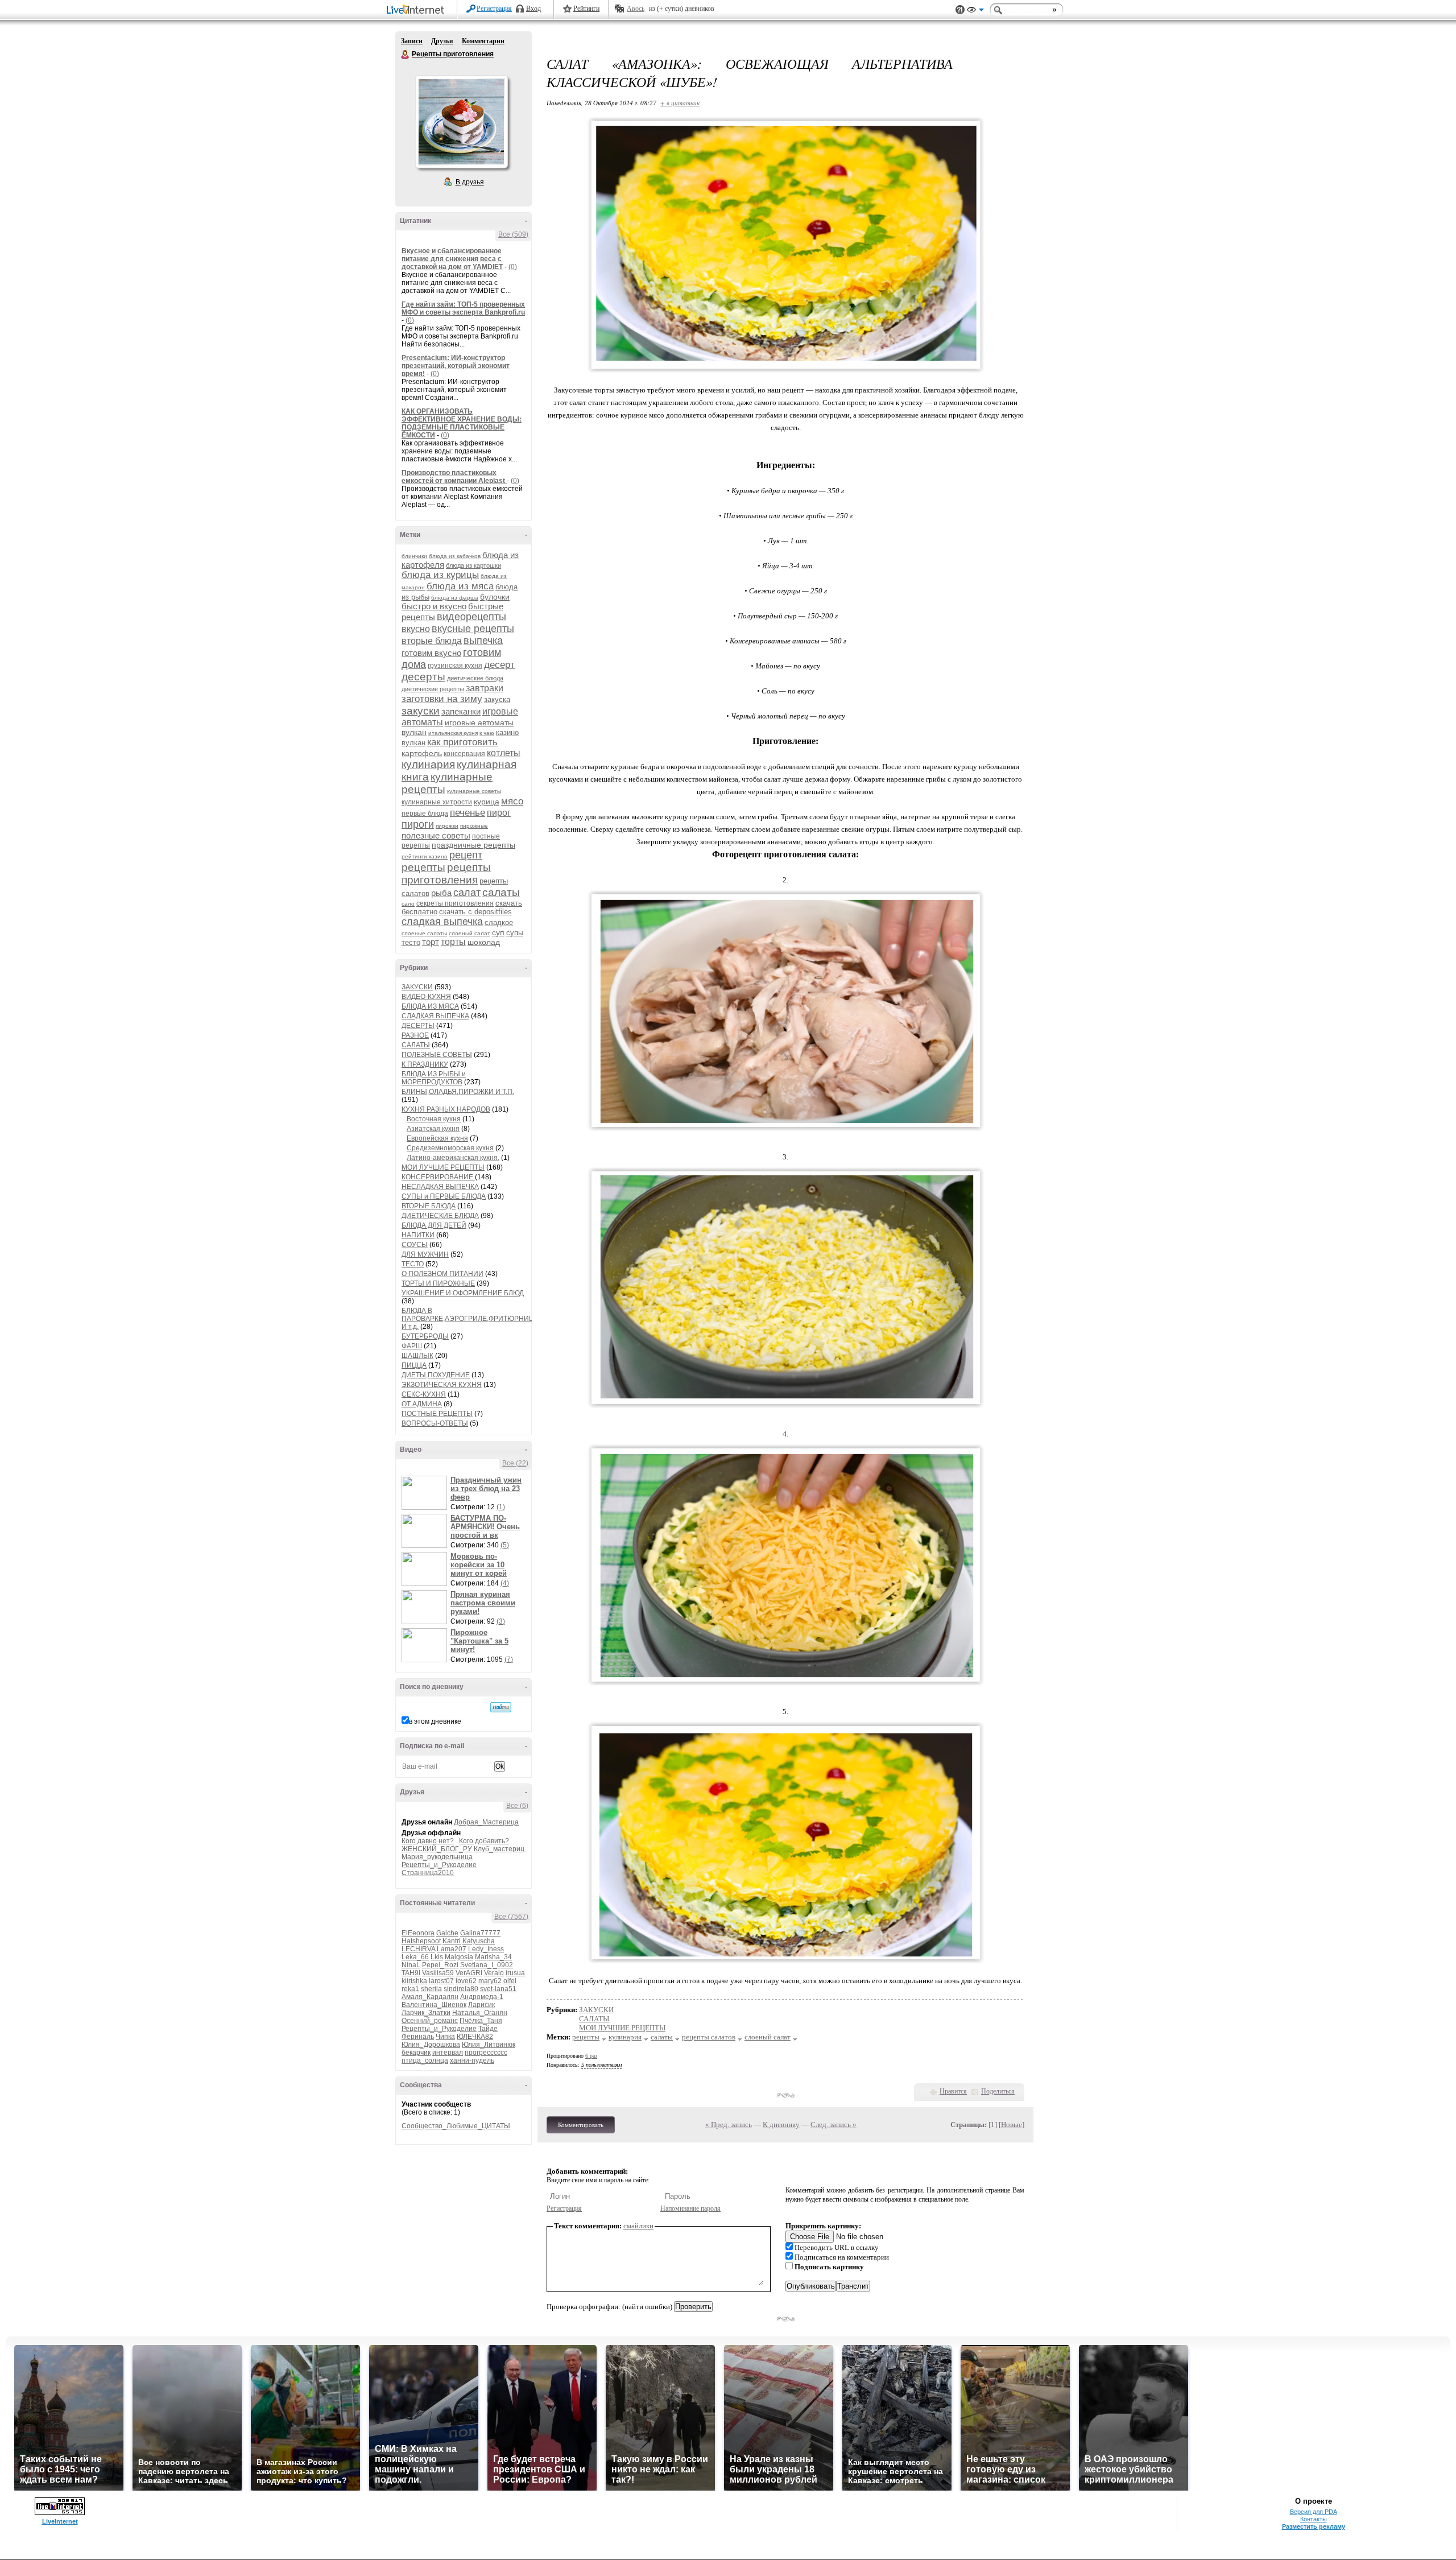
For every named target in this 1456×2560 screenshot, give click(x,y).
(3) (501, 1621)
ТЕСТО (413, 1264)
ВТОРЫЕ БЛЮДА (429, 1206)
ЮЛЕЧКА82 (475, 2037)
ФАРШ (412, 1346)
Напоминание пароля (690, 2208)
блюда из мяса (460, 586)
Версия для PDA (1314, 2512)
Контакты (1314, 2519)
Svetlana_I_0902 (487, 1965)
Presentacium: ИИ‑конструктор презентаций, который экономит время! (456, 366)
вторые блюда (432, 641)
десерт (499, 665)
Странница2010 (428, 1873)
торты (453, 942)
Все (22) (515, 1463)
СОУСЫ (415, 1245)
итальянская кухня (453, 733)
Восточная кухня (434, 1119)
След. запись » (834, 2125)
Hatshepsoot (421, 1941)
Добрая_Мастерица (486, 1822)
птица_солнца (425, 2061)
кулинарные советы (474, 791)
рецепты (423, 867)
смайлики (638, 2226)
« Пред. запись (729, 2125)
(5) (505, 1545)
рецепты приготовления (446, 874)
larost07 (441, 1981)
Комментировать (581, 2125)
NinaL (411, 1965)
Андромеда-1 (482, 1997)
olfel (510, 1981)
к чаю (487, 733)
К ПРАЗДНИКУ (425, 1064)
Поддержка (960, 10)
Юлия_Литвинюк (489, 2045)
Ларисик (481, 2005)
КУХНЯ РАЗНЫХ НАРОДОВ (446, 1109)
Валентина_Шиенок (434, 2005)
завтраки (485, 688)
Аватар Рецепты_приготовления (461, 122)
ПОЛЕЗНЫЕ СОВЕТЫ (437, 1055)
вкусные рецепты (473, 629)
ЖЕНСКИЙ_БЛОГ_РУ (437, 1849)
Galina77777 (480, 1933)
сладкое (499, 922)
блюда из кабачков (455, 556)
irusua (515, 1973)
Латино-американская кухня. (453, 1158)
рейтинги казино (425, 856)
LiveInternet (417, 11)
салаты (501, 892)
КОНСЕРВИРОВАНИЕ (438, 1177)
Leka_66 (415, 1957)
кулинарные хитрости (437, 802)
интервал (448, 2053)
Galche (447, 1933)
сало (408, 904)
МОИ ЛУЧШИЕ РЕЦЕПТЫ (443, 1167)
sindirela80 (461, 1989)
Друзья (442, 41)
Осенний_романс (430, 2021)
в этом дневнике (435, 1721)
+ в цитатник (680, 103)
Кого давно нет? (428, 1841)
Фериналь (418, 2037)
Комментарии (483, 41)
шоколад (484, 942)
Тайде (488, 2029)
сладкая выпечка (442, 922)
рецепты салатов (709, 2037)
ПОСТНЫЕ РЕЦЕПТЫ (437, 1414)
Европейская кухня (437, 1138)
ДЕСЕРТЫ (418, 1026)
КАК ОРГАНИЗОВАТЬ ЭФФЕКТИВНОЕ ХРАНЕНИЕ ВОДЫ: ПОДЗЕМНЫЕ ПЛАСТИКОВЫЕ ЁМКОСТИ (462, 423)
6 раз (591, 2056)
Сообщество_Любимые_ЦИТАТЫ (456, 2126)
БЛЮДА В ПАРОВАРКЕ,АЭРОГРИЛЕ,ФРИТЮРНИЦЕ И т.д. (470, 1319)
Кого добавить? (484, 1841)
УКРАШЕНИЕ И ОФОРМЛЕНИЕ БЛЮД (463, 1293)
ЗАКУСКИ (417, 987)
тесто (411, 942)
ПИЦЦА (414, 1365)
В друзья (470, 182)
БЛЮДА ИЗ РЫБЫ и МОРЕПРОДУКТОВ (434, 1078)
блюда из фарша (455, 598)
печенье (468, 813)
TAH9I (411, 1973)
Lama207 (452, 1949)
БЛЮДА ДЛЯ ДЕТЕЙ (434, 1225)
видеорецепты (471, 617)
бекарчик (416, 2053)
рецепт (466, 855)
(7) (509, 1659)
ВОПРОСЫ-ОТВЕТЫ (435, 1423)
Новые (1012, 2125)
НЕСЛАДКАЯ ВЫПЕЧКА (440, 1187)
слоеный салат (470, 933)
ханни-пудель (472, 2061)
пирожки (447, 826)
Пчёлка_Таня (481, 2021)
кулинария (428, 764)
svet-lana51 (498, 1989)
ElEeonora (418, 1933)
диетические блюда (475, 678)
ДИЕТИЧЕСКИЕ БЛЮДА (440, 1216)
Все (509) (513, 234)
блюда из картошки (473, 565)
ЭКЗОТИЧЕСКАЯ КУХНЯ (442, 1385)
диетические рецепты (433, 689)
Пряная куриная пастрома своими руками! (483, 1603)
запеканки (461, 711)
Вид (975, 11)
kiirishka (414, 1981)
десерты (423, 677)
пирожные (474, 826)
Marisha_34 (493, 1957)
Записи (412, 41)
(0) (513, 267)
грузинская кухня (455, 666)
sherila (431, 1989)
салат (467, 893)
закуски (421, 711)
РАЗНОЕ (415, 1035)
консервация (464, 754)
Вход (533, 9)
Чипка (445, 2037)
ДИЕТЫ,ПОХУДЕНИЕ (436, 1375)
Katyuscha (479, 1941)
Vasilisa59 (438, 1973)
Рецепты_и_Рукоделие (439, 1865)
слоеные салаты (424, 933)
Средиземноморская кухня (450, 1148)
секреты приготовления (455, 903)
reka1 (410, 1989)
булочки (495, 597)
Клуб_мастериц (499, 1849)
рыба (441, 893)
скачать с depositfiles (475, 912)
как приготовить (462, 742)
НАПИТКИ (418, 1235)
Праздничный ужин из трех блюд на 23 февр (486, 1488)
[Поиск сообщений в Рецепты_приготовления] (501, 1707)
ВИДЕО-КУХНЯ (426, 997)
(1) (501, 1507)
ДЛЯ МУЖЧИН (425, 1254)
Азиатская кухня (433, 1129)
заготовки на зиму (442, 699)
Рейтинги (586, 9)
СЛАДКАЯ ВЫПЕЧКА (435, 1016)
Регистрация (494, 9)
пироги (418, 824)
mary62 (490, 1981)
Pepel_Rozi (440, 1965)
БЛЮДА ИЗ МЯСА (430, 1006)
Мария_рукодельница (437, 1857)
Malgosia (459, 1957)
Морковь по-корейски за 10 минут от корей (479, 1565)
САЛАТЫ (416, 1045)
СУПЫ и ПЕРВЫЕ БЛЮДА (444, 1196)
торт (431, 942)
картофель (422, 753)
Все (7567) (511, 1917)
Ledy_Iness (486, 1949)
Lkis (437, 1957)
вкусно (416, 629)
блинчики (414, 556)
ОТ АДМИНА (422, 1404)
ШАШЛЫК (417, 1356)
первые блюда (425, 814)
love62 (466, 1981)
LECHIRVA (418, 1949)
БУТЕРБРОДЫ (425, 1336)
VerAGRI (469, 1973)
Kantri (452, 1941)
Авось (636, 9)
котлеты (504, 753)
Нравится (953, 2091)
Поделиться (998, 2091)
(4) (505, 1583)
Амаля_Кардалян (430, 1997)
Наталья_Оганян (480, 2013)
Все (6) (517, 1806)
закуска (497, 699)
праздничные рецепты (473, 845)
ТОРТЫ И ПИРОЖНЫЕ (438, 1283)
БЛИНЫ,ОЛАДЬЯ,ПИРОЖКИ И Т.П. (458, 1092)
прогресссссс (486, 2053)
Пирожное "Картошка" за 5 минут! (479, 1641)
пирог (499, 813)
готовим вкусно (431, 653)
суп (498, 932)
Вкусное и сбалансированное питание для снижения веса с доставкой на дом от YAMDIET (452, 259)
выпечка (483, 641)
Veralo (494, 1973)
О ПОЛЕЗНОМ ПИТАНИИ (442, 1274)
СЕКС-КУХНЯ (424, 1394)
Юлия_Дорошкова (431, 2045)
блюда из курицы (440, 575)
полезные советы (436, 835)
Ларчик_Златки (426, 2013)
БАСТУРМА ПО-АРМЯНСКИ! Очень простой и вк (485, 1527)
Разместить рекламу (1314, 2526)
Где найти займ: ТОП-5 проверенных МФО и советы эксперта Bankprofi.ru (463, 308)
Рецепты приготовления (406, 55)
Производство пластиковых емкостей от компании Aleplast (454, 477)
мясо (512, 801)
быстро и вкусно (434, 606)
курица (487, 802)
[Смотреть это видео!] (426, 1493)
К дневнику (781, 2125)
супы (515, 933)
